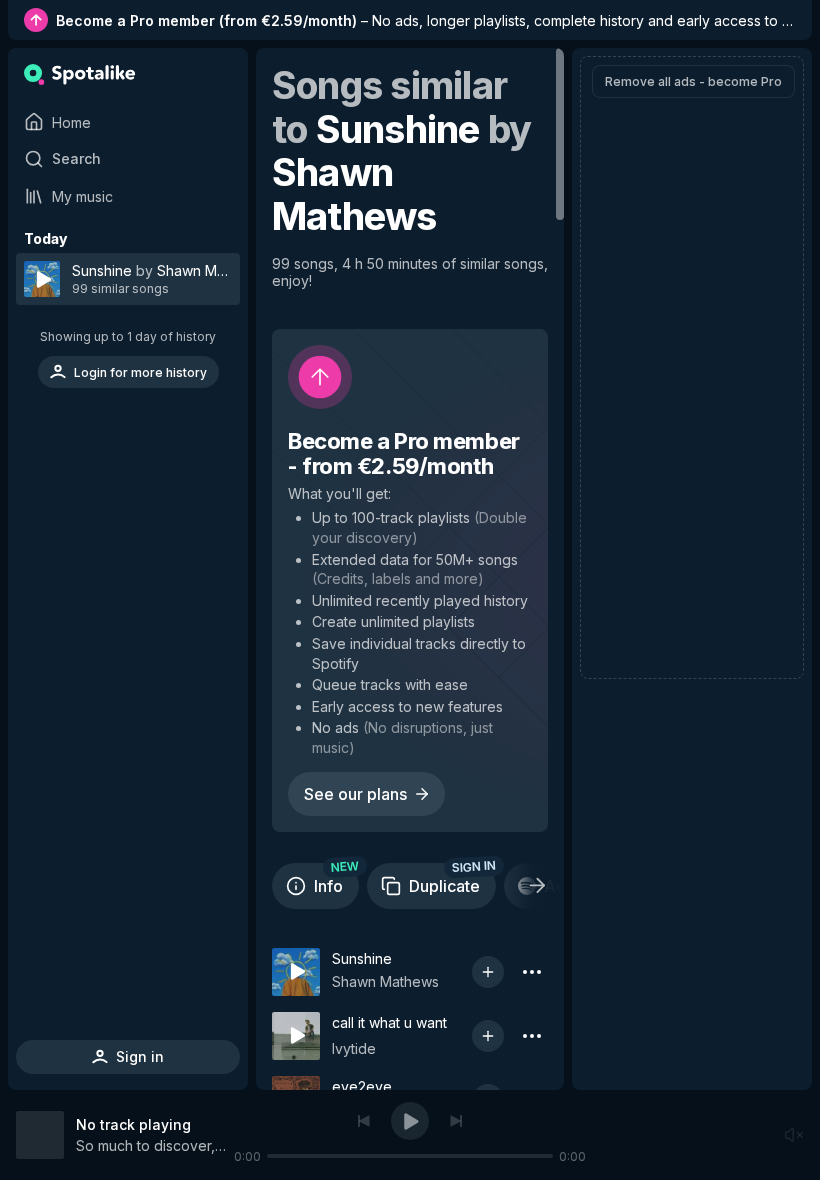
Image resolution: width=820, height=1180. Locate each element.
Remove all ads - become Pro (693, 81)
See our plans (355, 794)
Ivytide (354, 1048)
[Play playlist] (38, 279)
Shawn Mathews (385, 981)
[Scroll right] (537, 886)
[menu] (128, 305)
